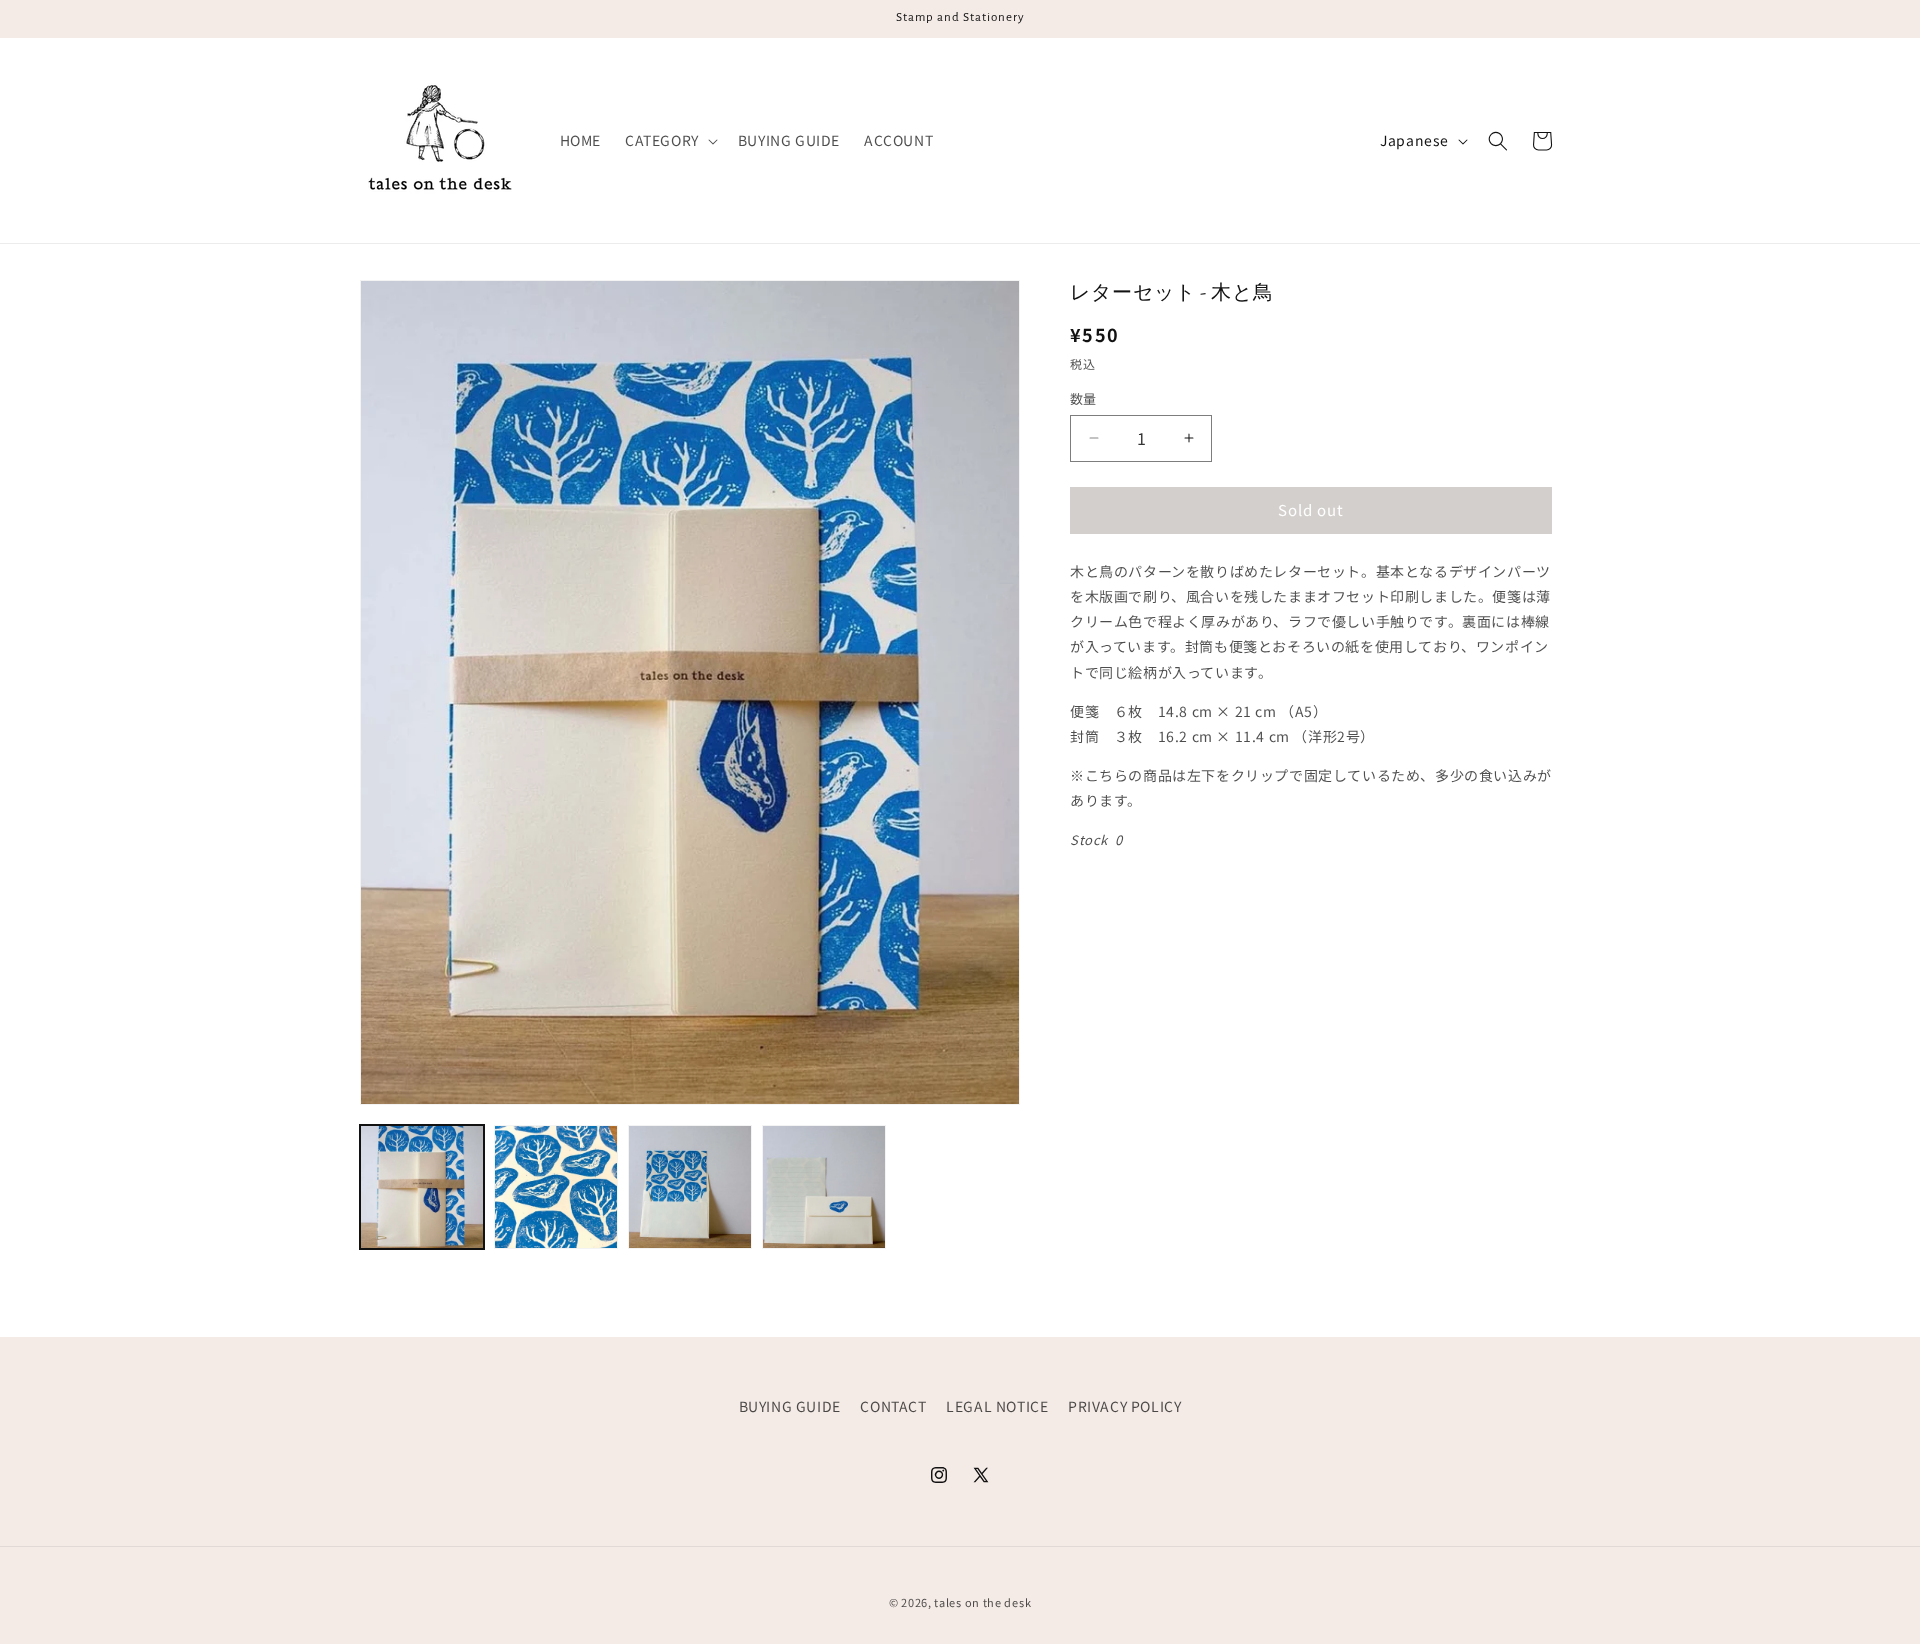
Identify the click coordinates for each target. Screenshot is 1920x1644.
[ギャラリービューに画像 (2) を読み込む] (556, 1187)
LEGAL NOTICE (997, 1406)
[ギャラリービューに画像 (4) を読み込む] (824, 1187)
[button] (669, 140)
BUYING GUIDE (790, 1406)
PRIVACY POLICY (1124, 1406)
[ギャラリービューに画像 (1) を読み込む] (422, 1187)
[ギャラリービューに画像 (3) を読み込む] (690, 1187)
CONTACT (893, 1406)
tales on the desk (982, 1602)
